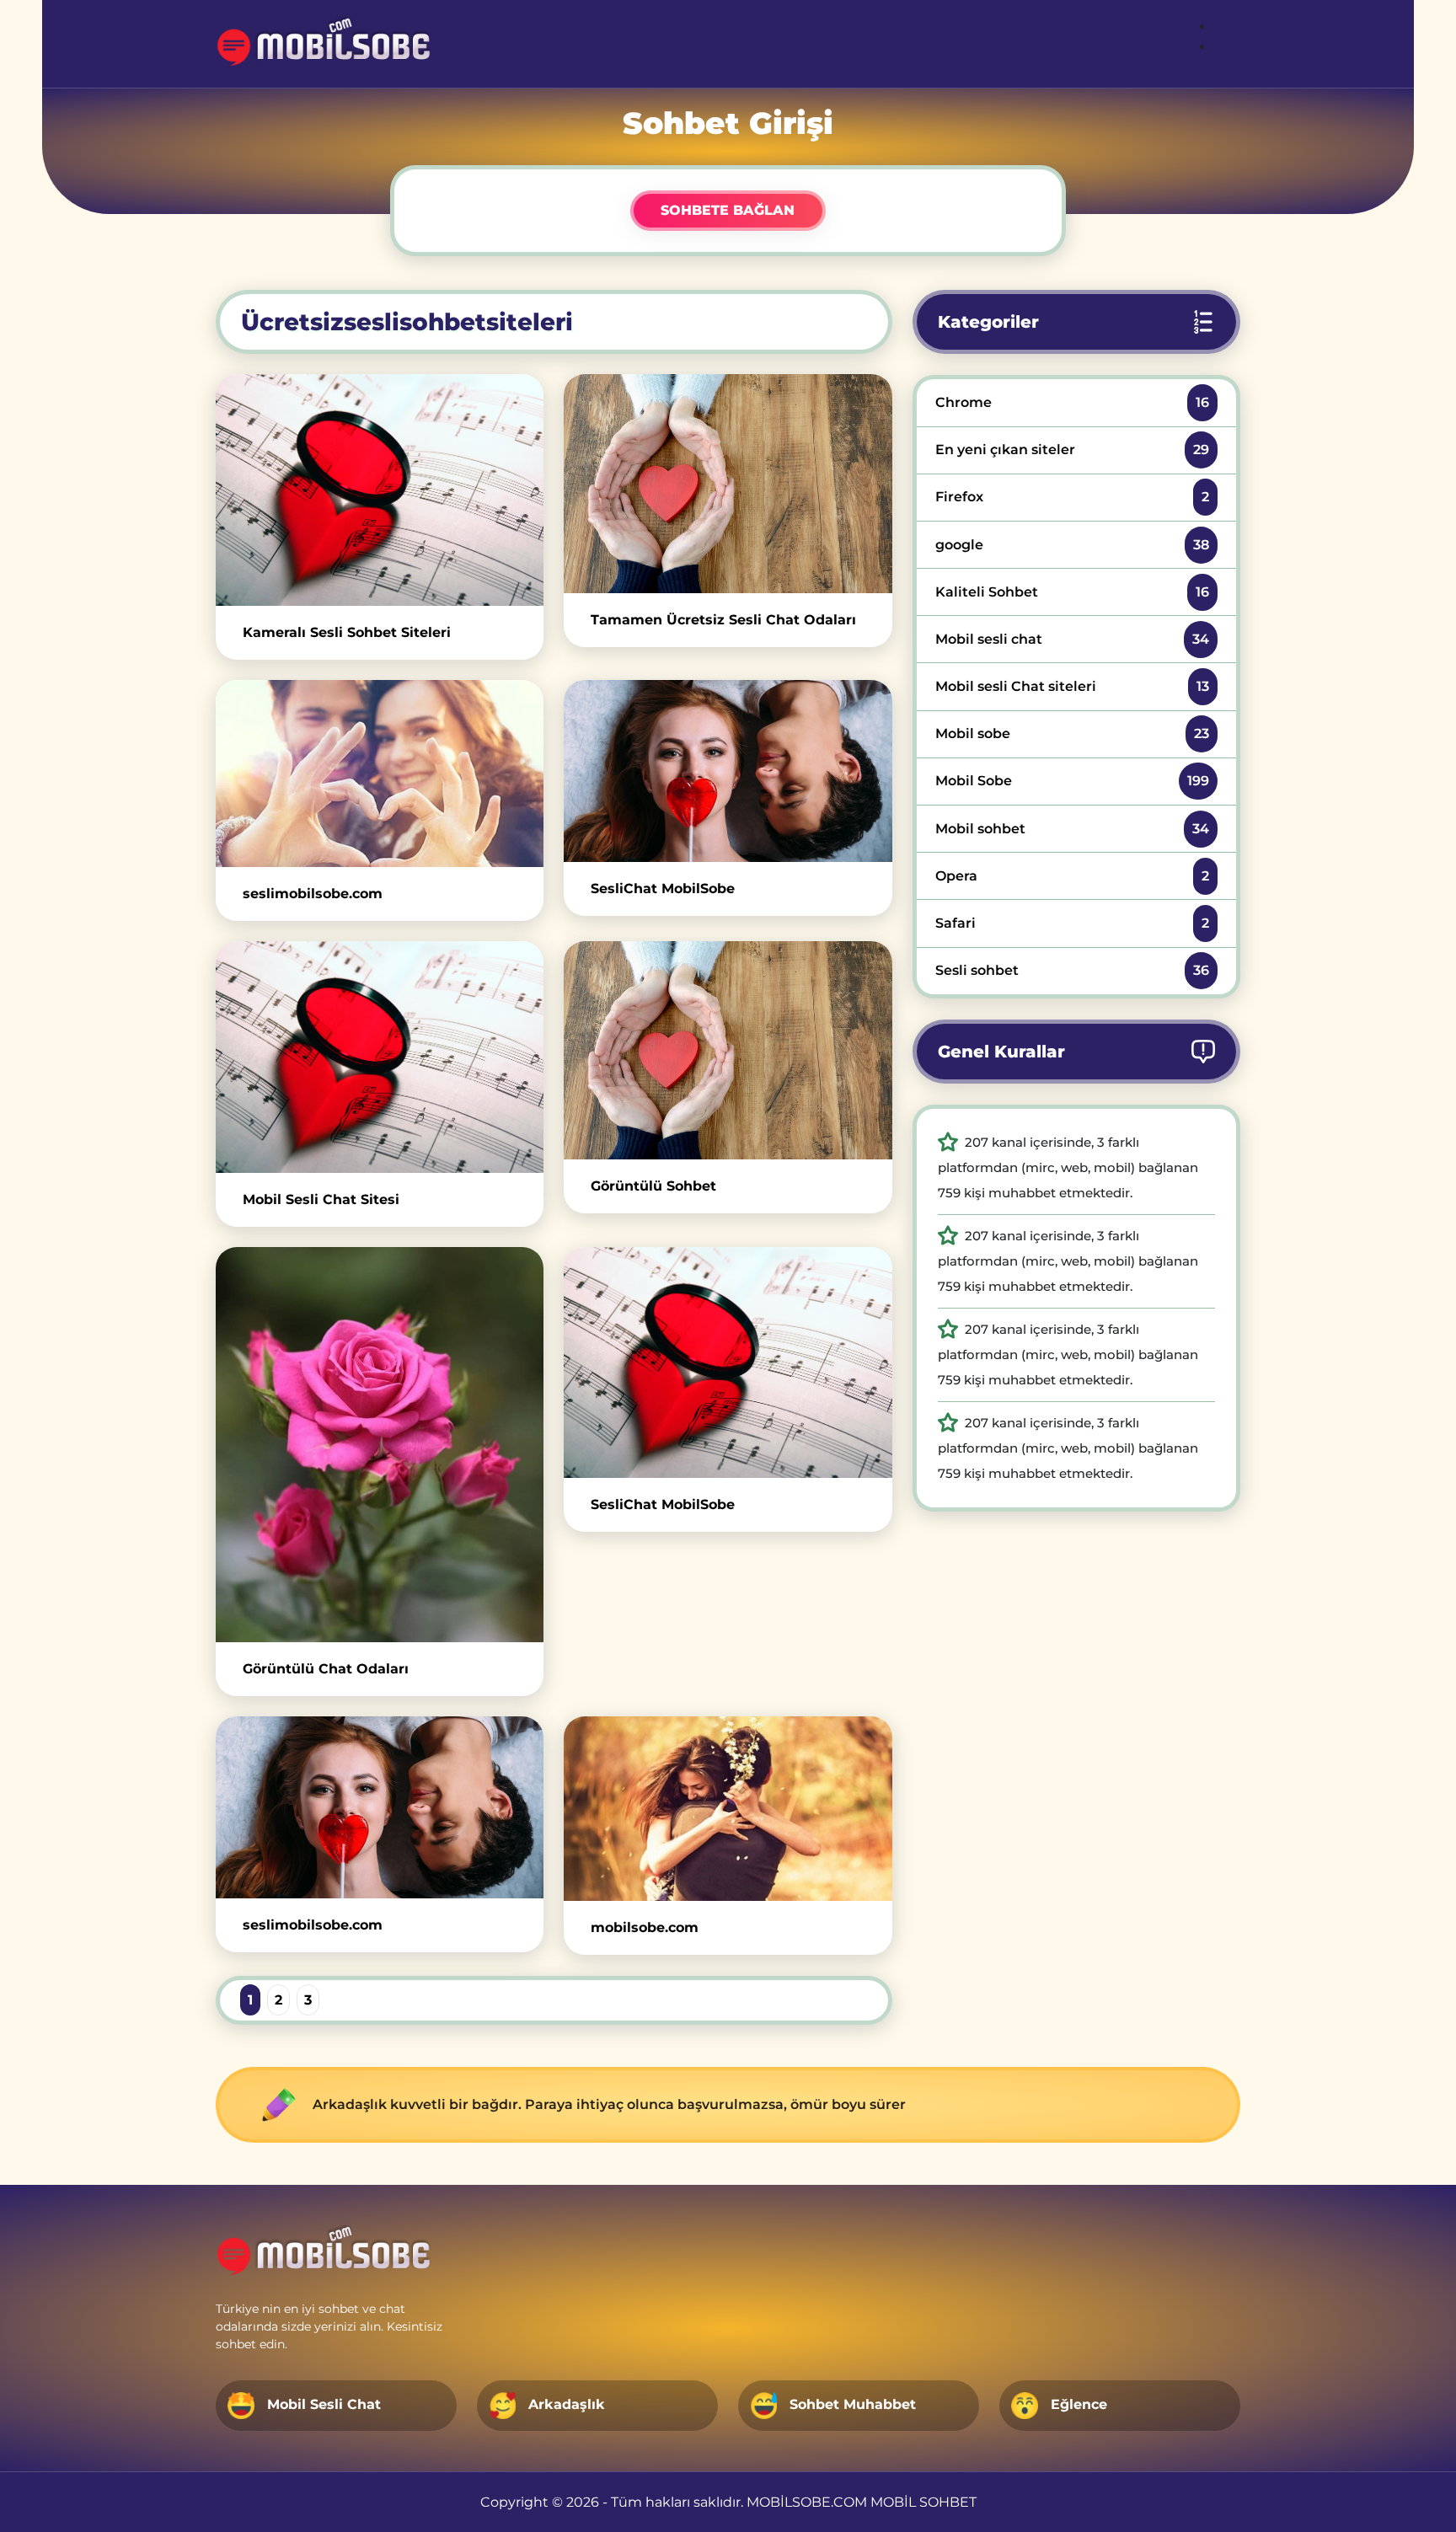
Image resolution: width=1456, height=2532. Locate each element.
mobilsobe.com (645, 1927)
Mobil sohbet (1072, 829)
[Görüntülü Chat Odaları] (380, 1445)
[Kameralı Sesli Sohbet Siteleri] (380, 490)
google (1072, 545)
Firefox (1072, 497)
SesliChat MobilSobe (663, 889)
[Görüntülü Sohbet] (728, 1050)
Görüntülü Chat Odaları (326, 1669)
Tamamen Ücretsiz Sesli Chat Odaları (723, 620)
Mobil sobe (1072, 733)
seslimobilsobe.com (313, 894)
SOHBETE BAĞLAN (728, 210)
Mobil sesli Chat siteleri (1072, 686)
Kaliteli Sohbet (1072, 592)
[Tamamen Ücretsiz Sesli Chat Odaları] (728, 483)
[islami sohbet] (325, 44)
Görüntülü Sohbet (653, 1186)
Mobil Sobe (1072, 781)
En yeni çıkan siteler (1072, 450)
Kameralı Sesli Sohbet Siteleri (347, 632)
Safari (1072, 923)
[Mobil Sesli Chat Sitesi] (380, 1057)
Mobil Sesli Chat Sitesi (321, 1199)
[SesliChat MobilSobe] (728, 771)
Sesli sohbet (1072, 970)
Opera (1072, 876)
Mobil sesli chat (1072, 639)
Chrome (1072, 402)
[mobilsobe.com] (728, 1809)
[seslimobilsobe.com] (380, 773)
